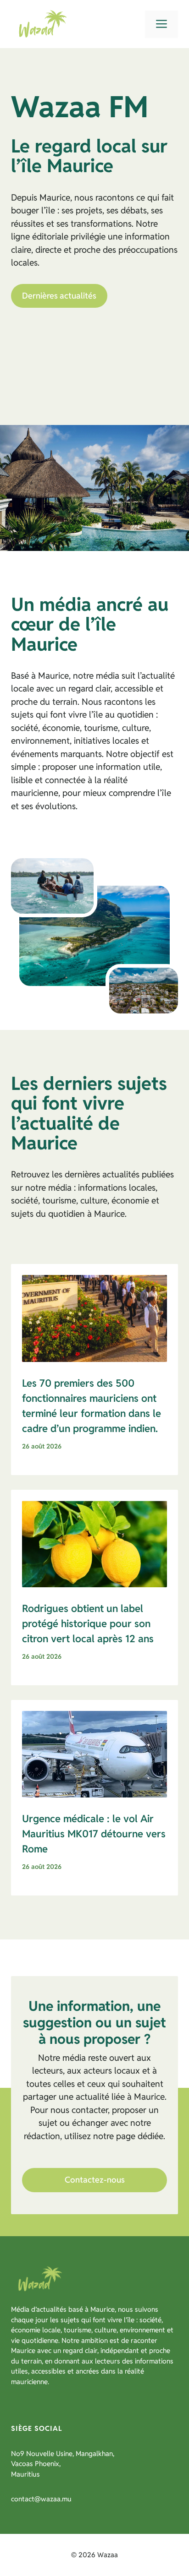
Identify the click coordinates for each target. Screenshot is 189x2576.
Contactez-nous (95, 2180)
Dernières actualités (59, 296)
